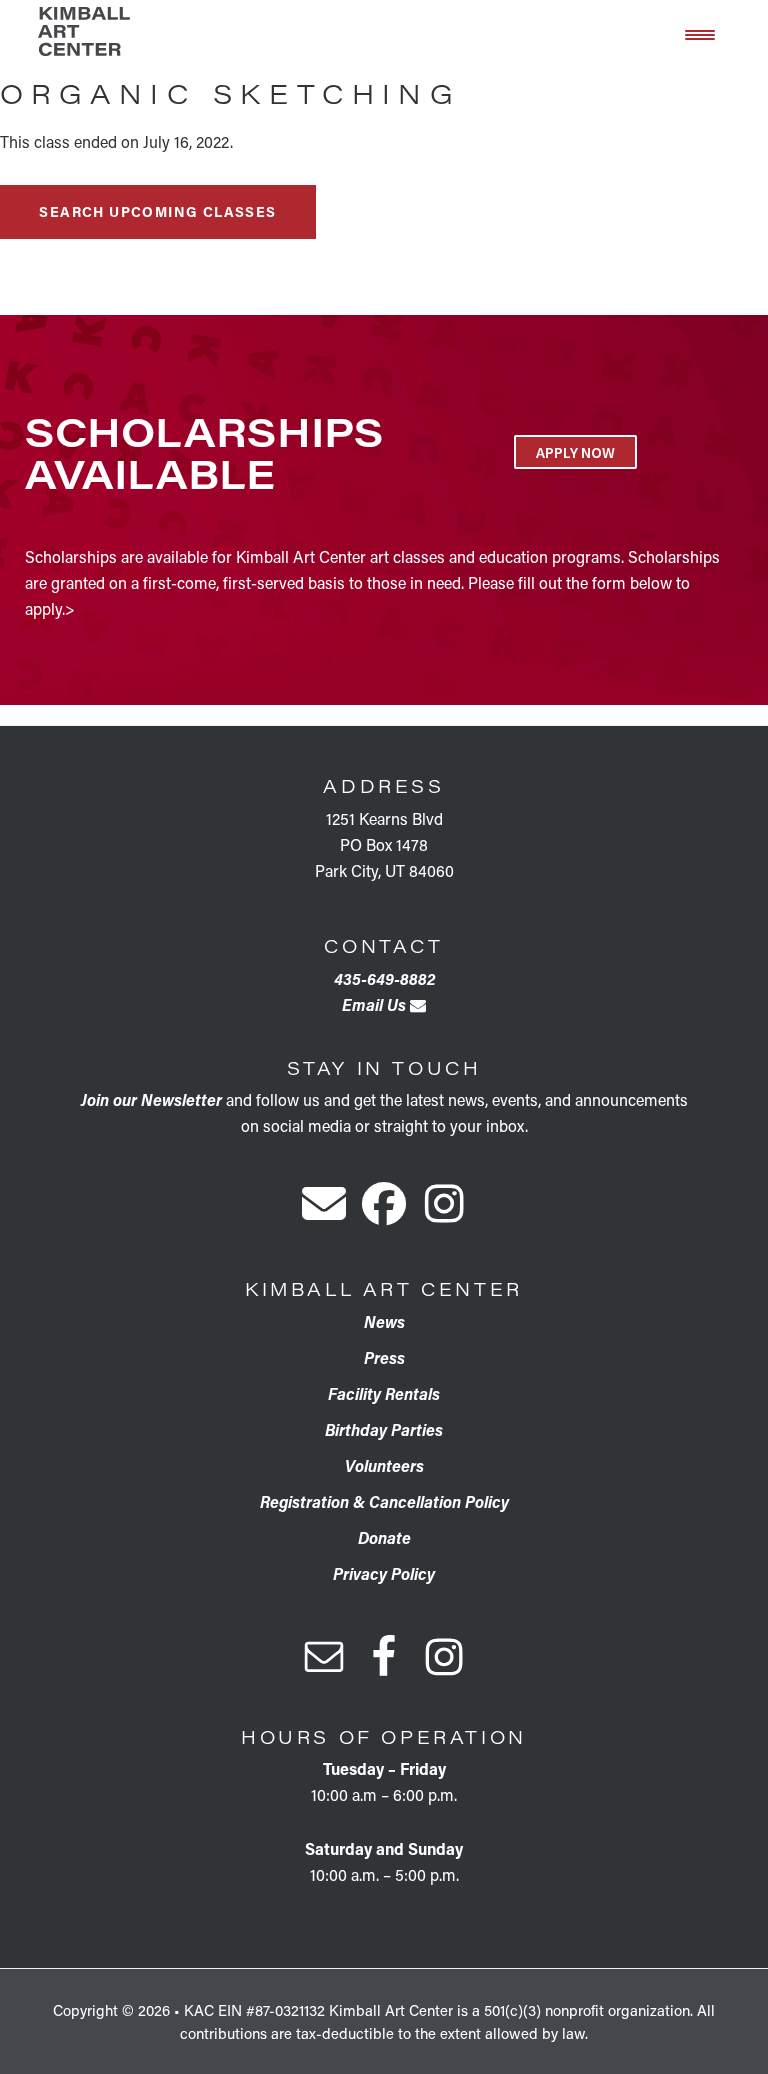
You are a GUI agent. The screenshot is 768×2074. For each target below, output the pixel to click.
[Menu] (700, 33)
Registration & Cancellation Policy (384, 1501)
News (384, 1321)
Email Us (376, 1004)
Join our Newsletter (151, 1099)
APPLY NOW (575, 452)
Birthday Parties (384, 1429)
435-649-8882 (384, 978)
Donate (384, 1537)
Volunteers (384, 1465)
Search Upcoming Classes (157, 211)
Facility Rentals (384, 1393)
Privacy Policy (384, 1573)
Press (384, 1357)
